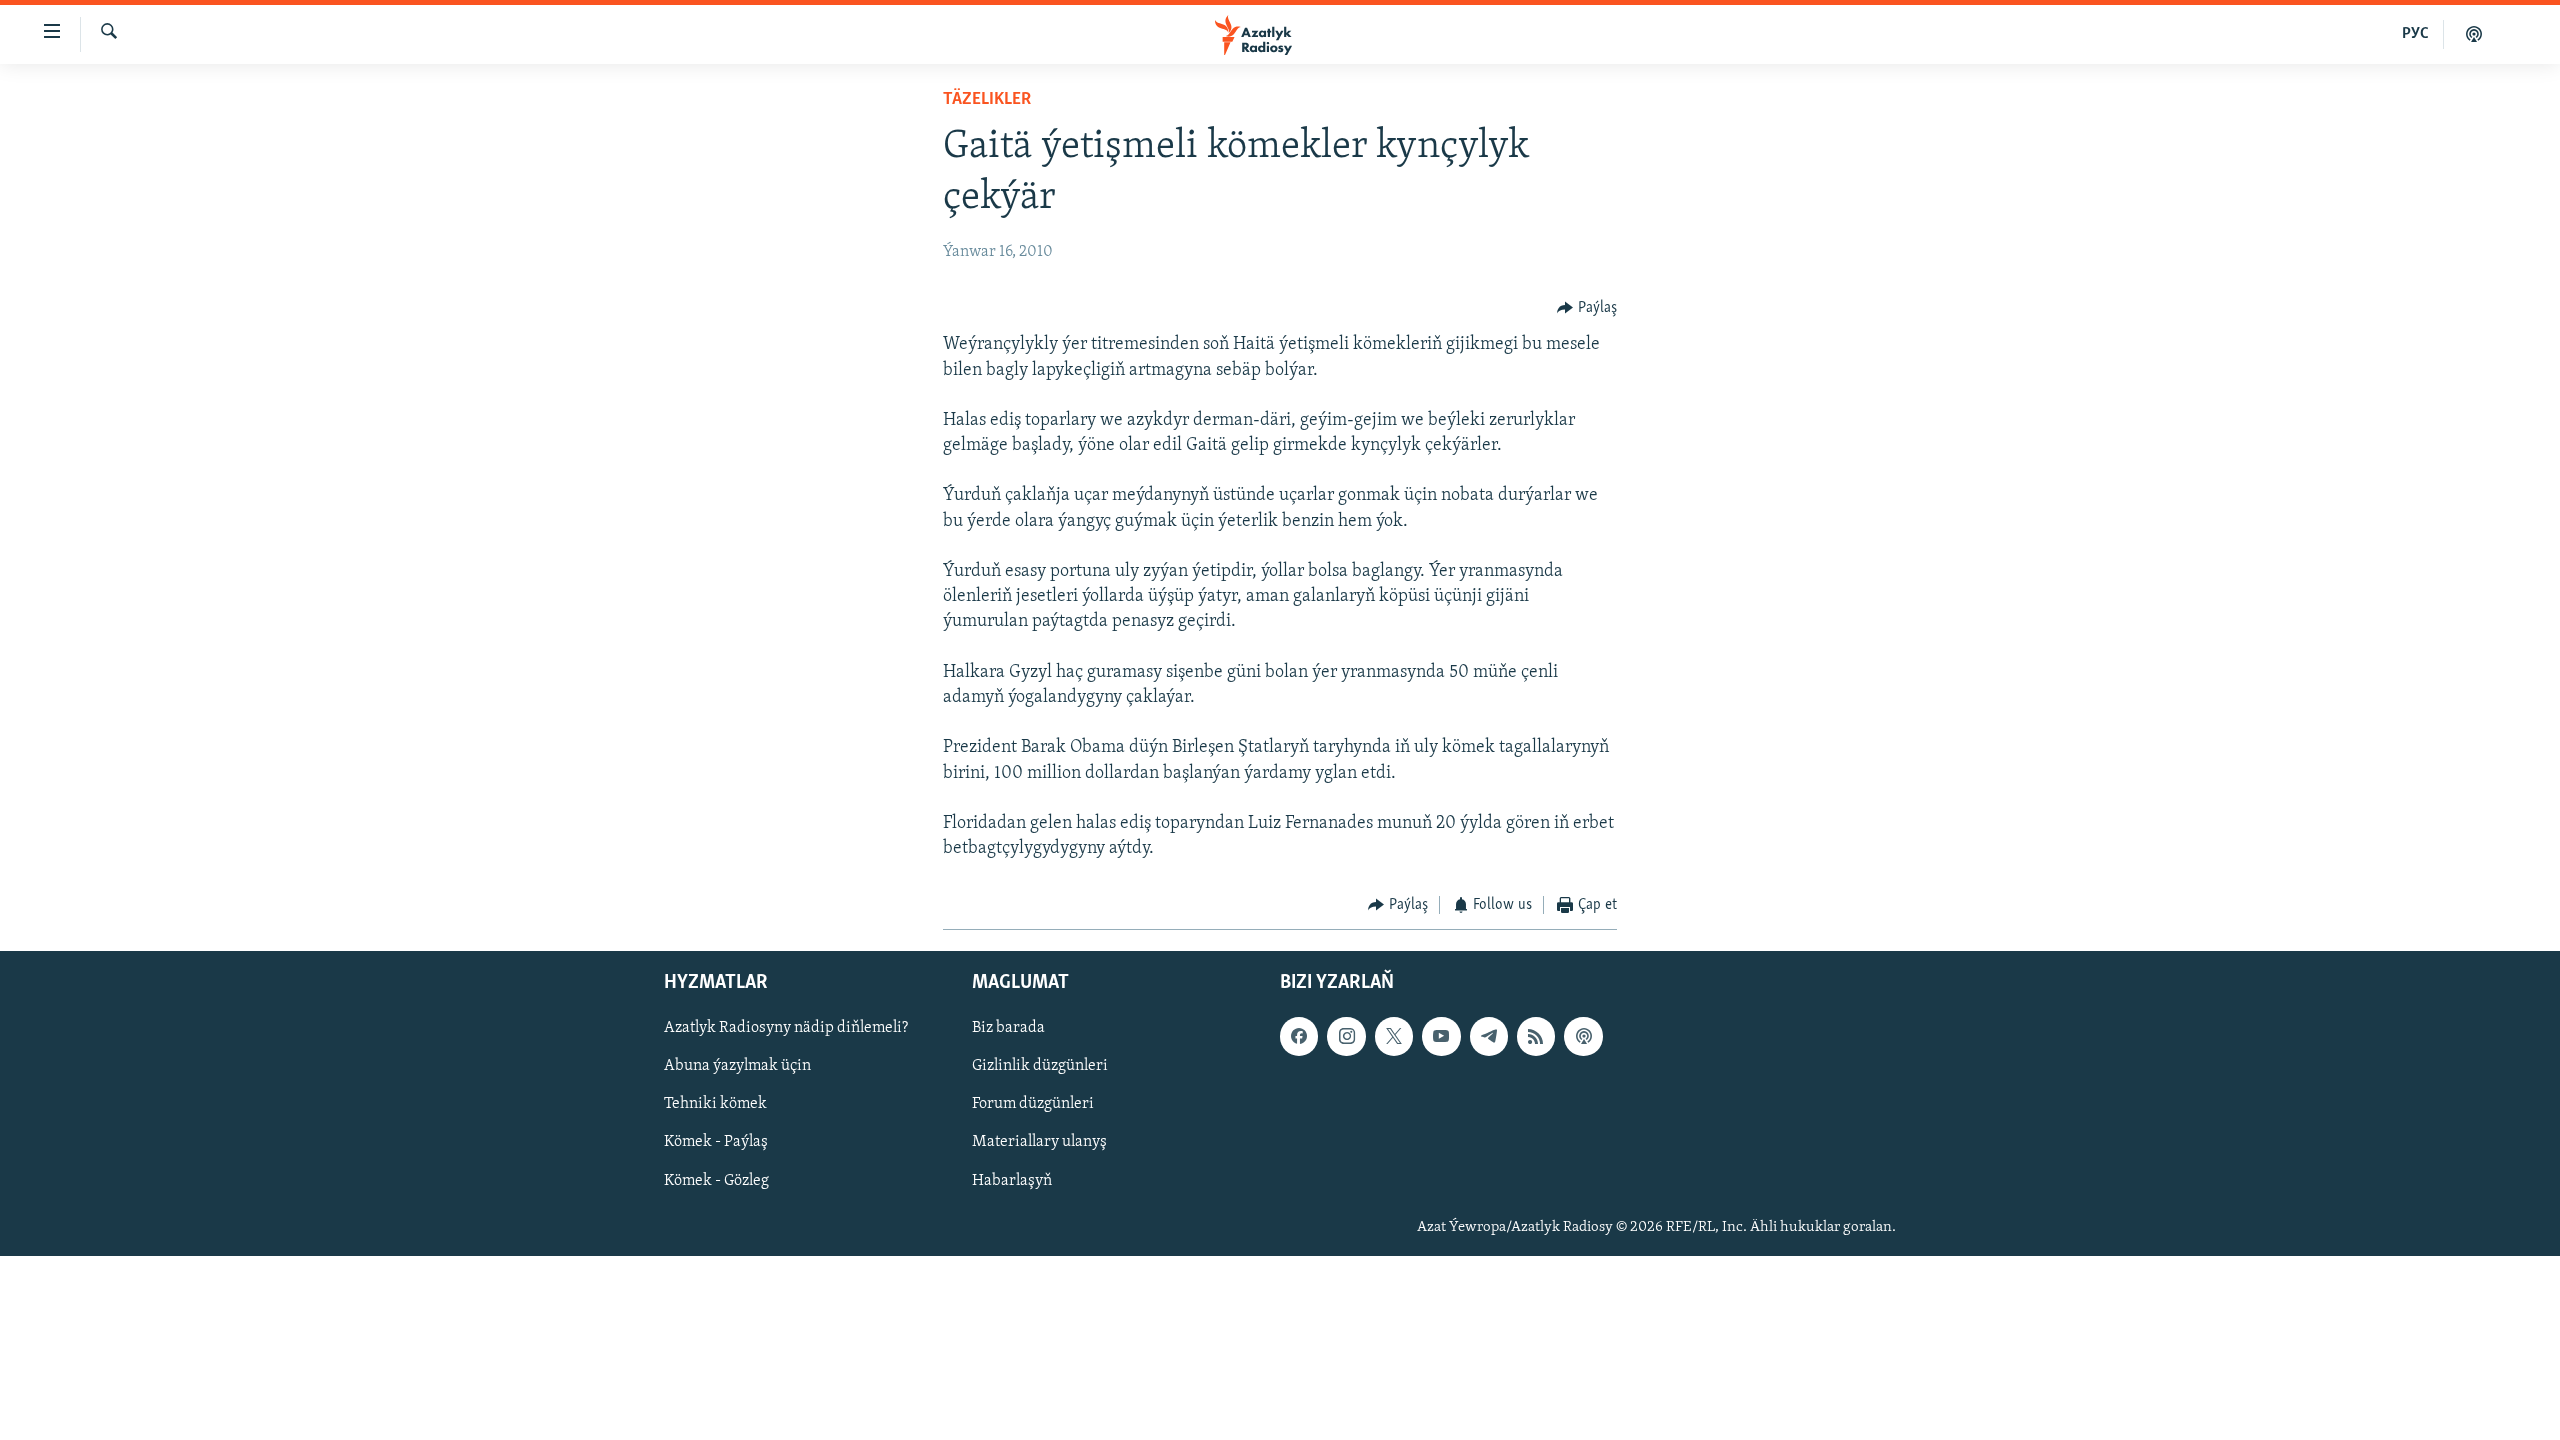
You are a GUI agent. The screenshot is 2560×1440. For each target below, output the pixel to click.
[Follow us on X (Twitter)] (1394, 1036)
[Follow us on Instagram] (1346, 1036)
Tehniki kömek (715, 1104)
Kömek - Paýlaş (716, 1142)
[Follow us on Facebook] (1299, 1036)
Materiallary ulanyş (1039, 1142)
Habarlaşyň (1012, 1180)
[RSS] (1536, 1036)
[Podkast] (2474, 34)
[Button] (1587, 308)
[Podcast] (1583, 1036)
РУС (2415, 34)
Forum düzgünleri (1033, 1104)
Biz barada (1008, 1028)
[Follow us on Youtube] (1441, 1036)
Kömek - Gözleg (716, 1180)
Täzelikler (987, 100)
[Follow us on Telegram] (1489, 1036)
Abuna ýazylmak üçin (737, 1066)
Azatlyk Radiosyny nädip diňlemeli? (786, 1028)
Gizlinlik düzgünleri (1040, 1066)
